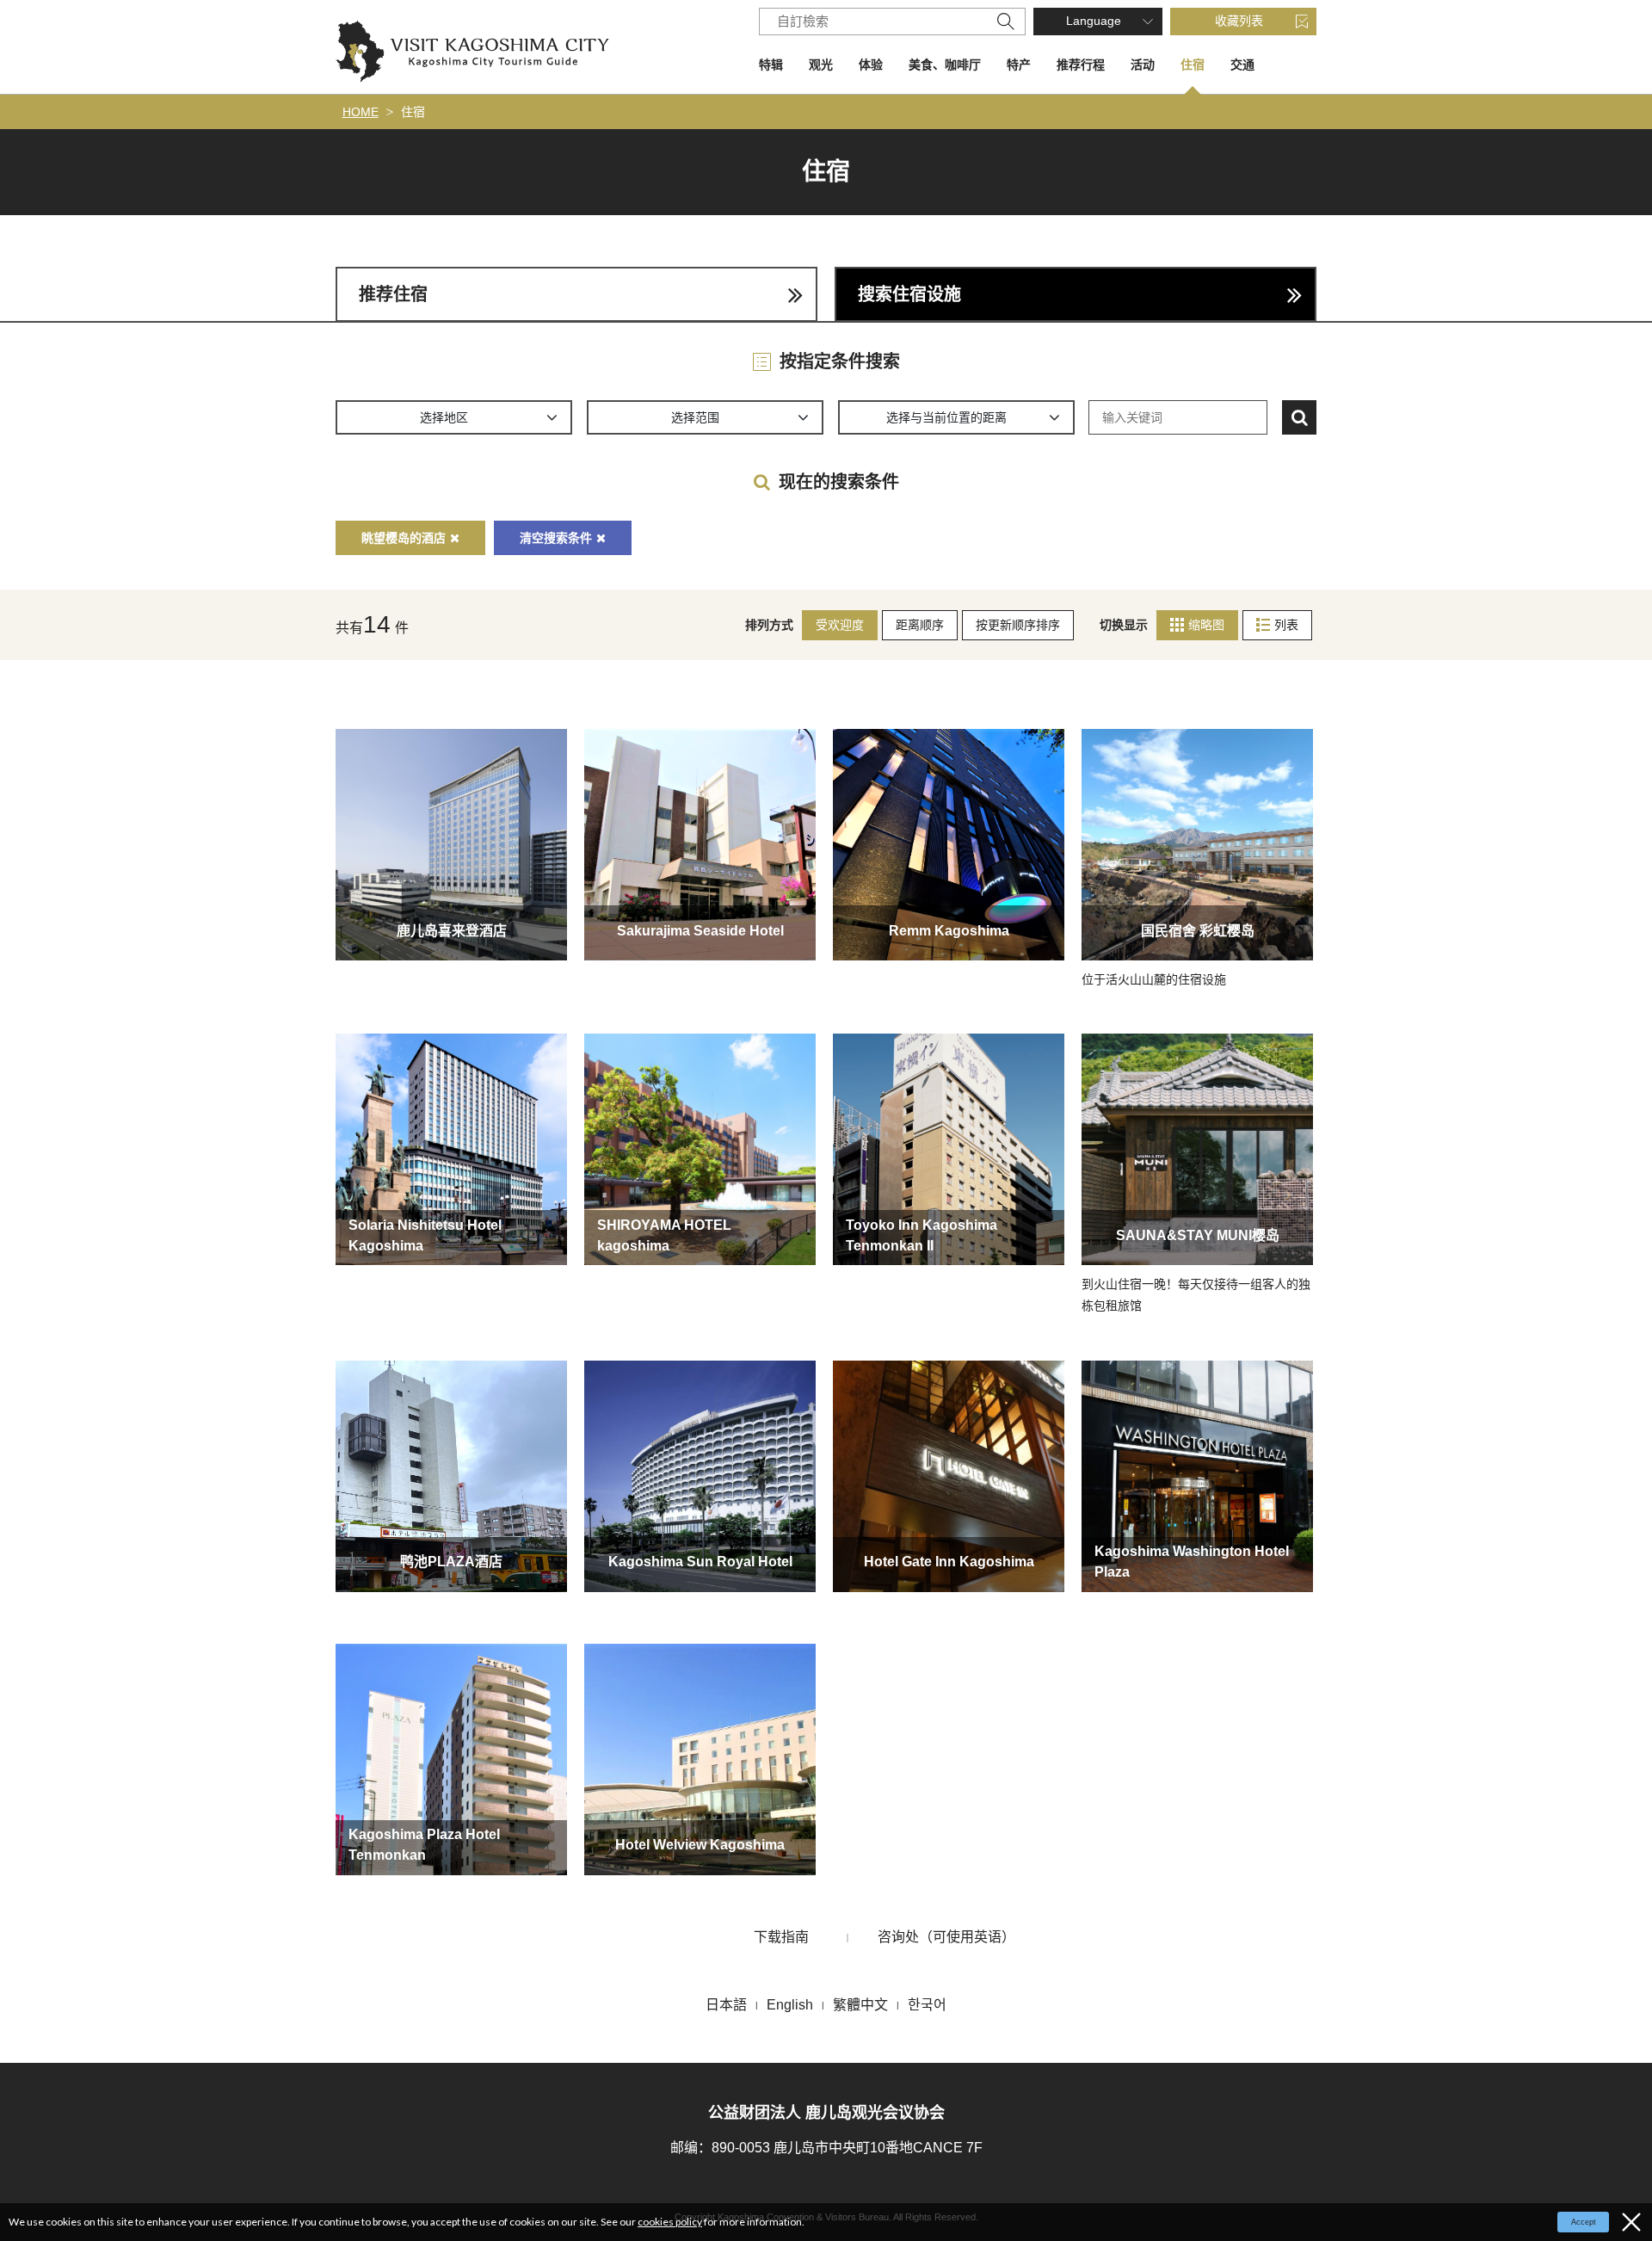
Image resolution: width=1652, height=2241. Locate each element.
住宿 (1193, 65)
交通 (1242, 65)
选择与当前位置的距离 (946, 417)
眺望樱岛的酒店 (404, 538)
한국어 (927, 2005)
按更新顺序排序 (1018, 625)
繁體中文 (860, 2005)
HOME (361, 112)
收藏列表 (1239, 21)
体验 (871, 65)
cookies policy (670, 2222)
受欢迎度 (840, 625)
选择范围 (695, 417)
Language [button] (1094, 21)
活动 (1143, 65)
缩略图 (1206, 625)
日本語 (726, 2005)
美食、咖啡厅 (945, 65)
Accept (1584, 2222)
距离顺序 (920, 625)
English (790, 2005)
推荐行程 (1081, 65)
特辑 (771, 65)
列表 (1286, 625)
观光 (821, 65)
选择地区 (444, 417)
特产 (1019, 65)
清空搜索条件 (556, 538)
